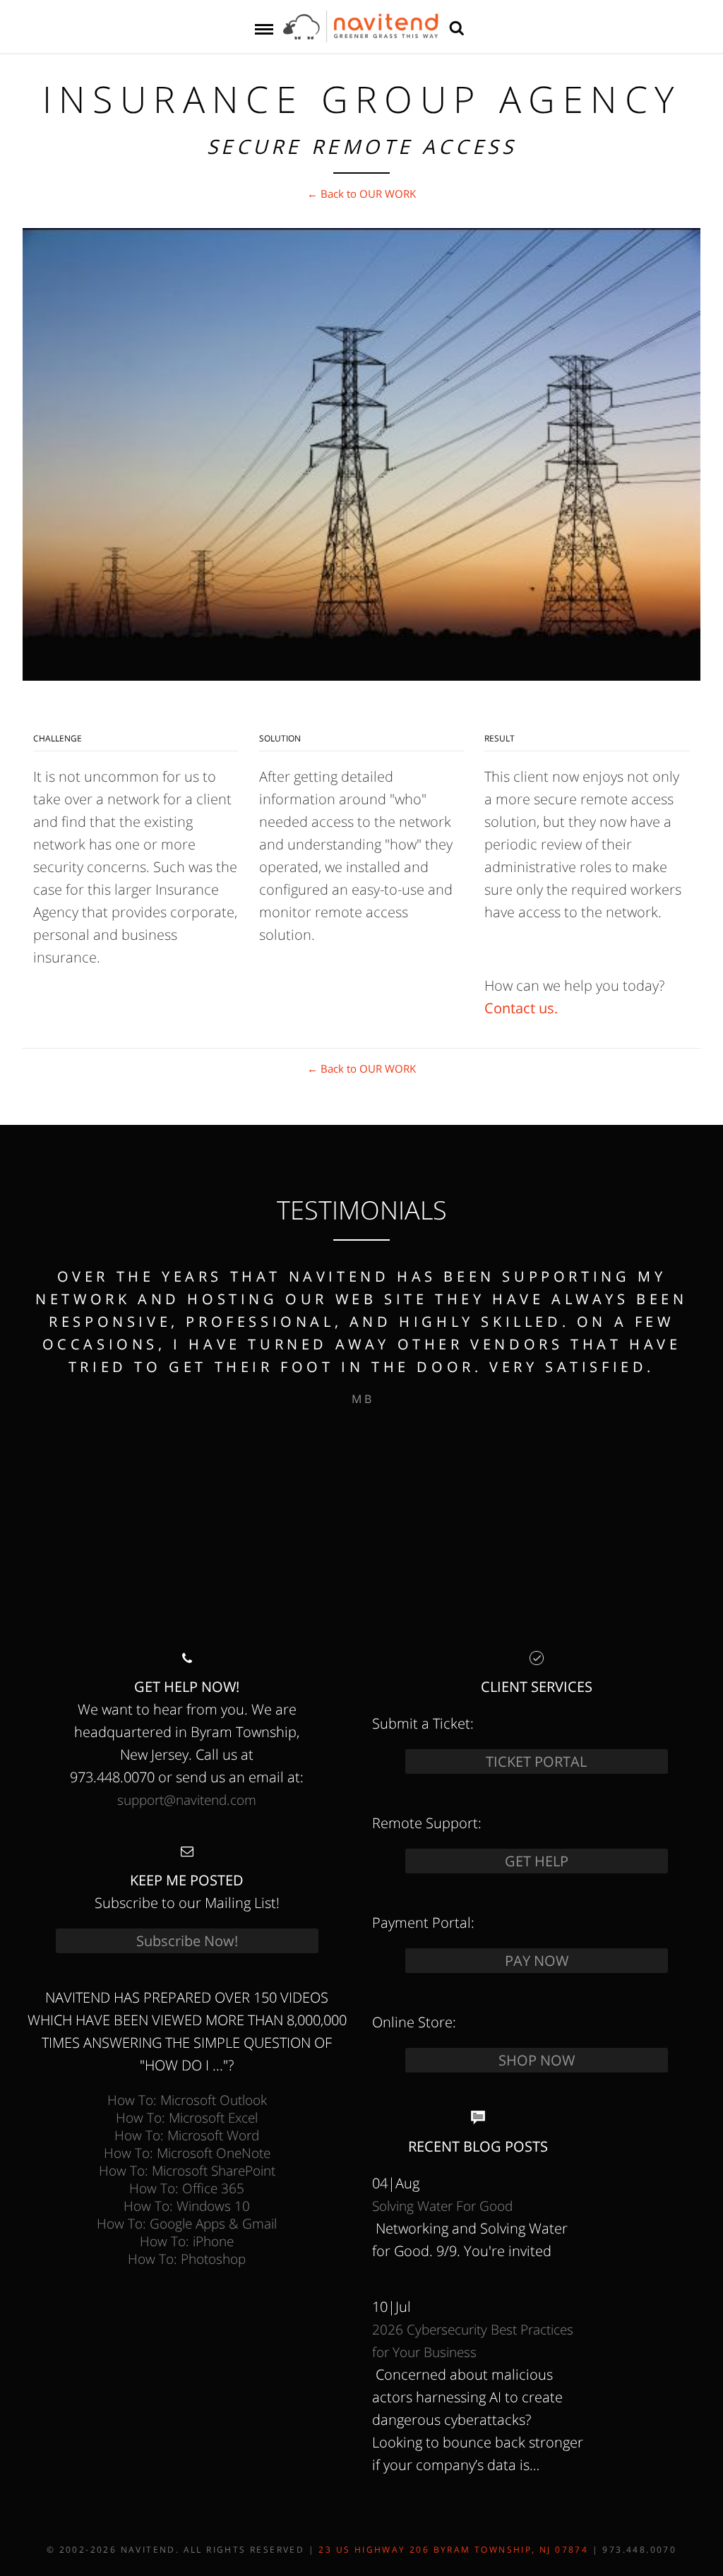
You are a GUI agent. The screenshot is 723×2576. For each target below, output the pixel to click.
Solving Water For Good (442, 2206)
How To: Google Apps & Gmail (187, 2223)
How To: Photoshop (187, 2259)
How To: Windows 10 (187, 2206)
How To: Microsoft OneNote (187, 2153)
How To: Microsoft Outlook (187, 2100)
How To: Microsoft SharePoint (187, 2170)
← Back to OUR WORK (361, 193)
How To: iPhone (187, 2241)
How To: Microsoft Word (187, 2135)
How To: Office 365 (187, 2188)
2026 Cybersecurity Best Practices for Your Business (473, 2341)
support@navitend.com (187, 1800)
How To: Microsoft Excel (187, 2117)
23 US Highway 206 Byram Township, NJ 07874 (453, 2550)
